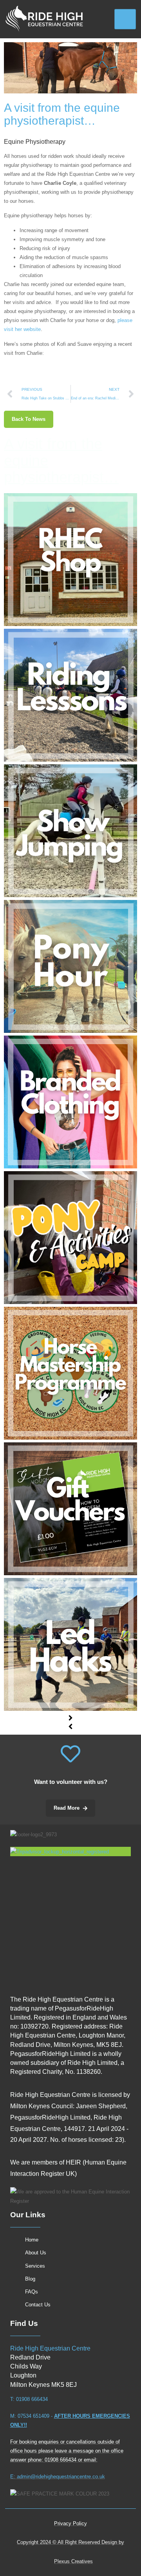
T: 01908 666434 (29, 2399)
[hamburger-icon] (125, 19)
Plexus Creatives (73, 2561)
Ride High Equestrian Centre (50, 2348)
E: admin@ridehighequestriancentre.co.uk (58, 2477)
